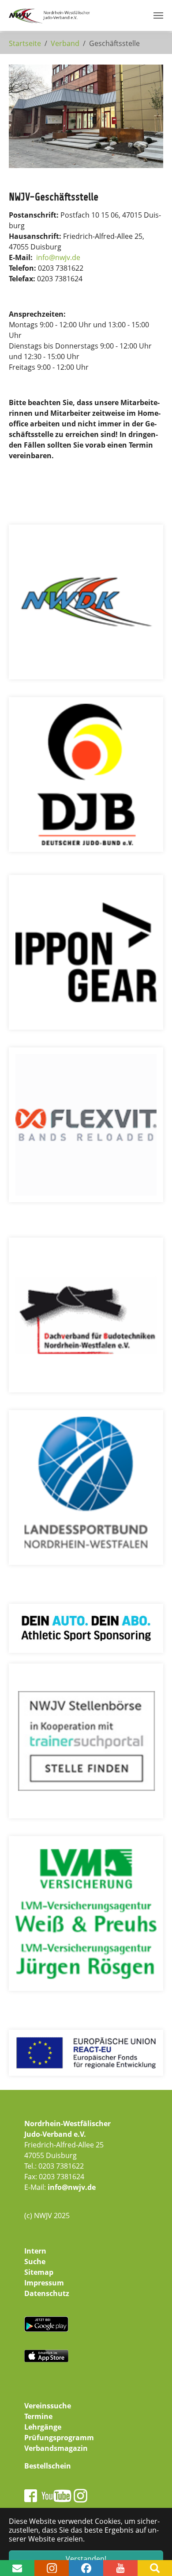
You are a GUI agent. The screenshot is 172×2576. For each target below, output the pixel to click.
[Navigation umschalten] (158, 15)
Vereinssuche (48, 2406)
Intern (35, 2251)
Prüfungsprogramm (59, 2438)
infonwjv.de (58, 257)
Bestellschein (48, 2466)
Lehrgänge (43, 2427)
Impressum (44, 2283)
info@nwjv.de (72, 2187)
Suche (35, 2262)
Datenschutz (47, 2293)
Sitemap (39, 2272)
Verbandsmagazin (56, 2448)
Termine (38, 2416)
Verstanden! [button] (86, 2559)
